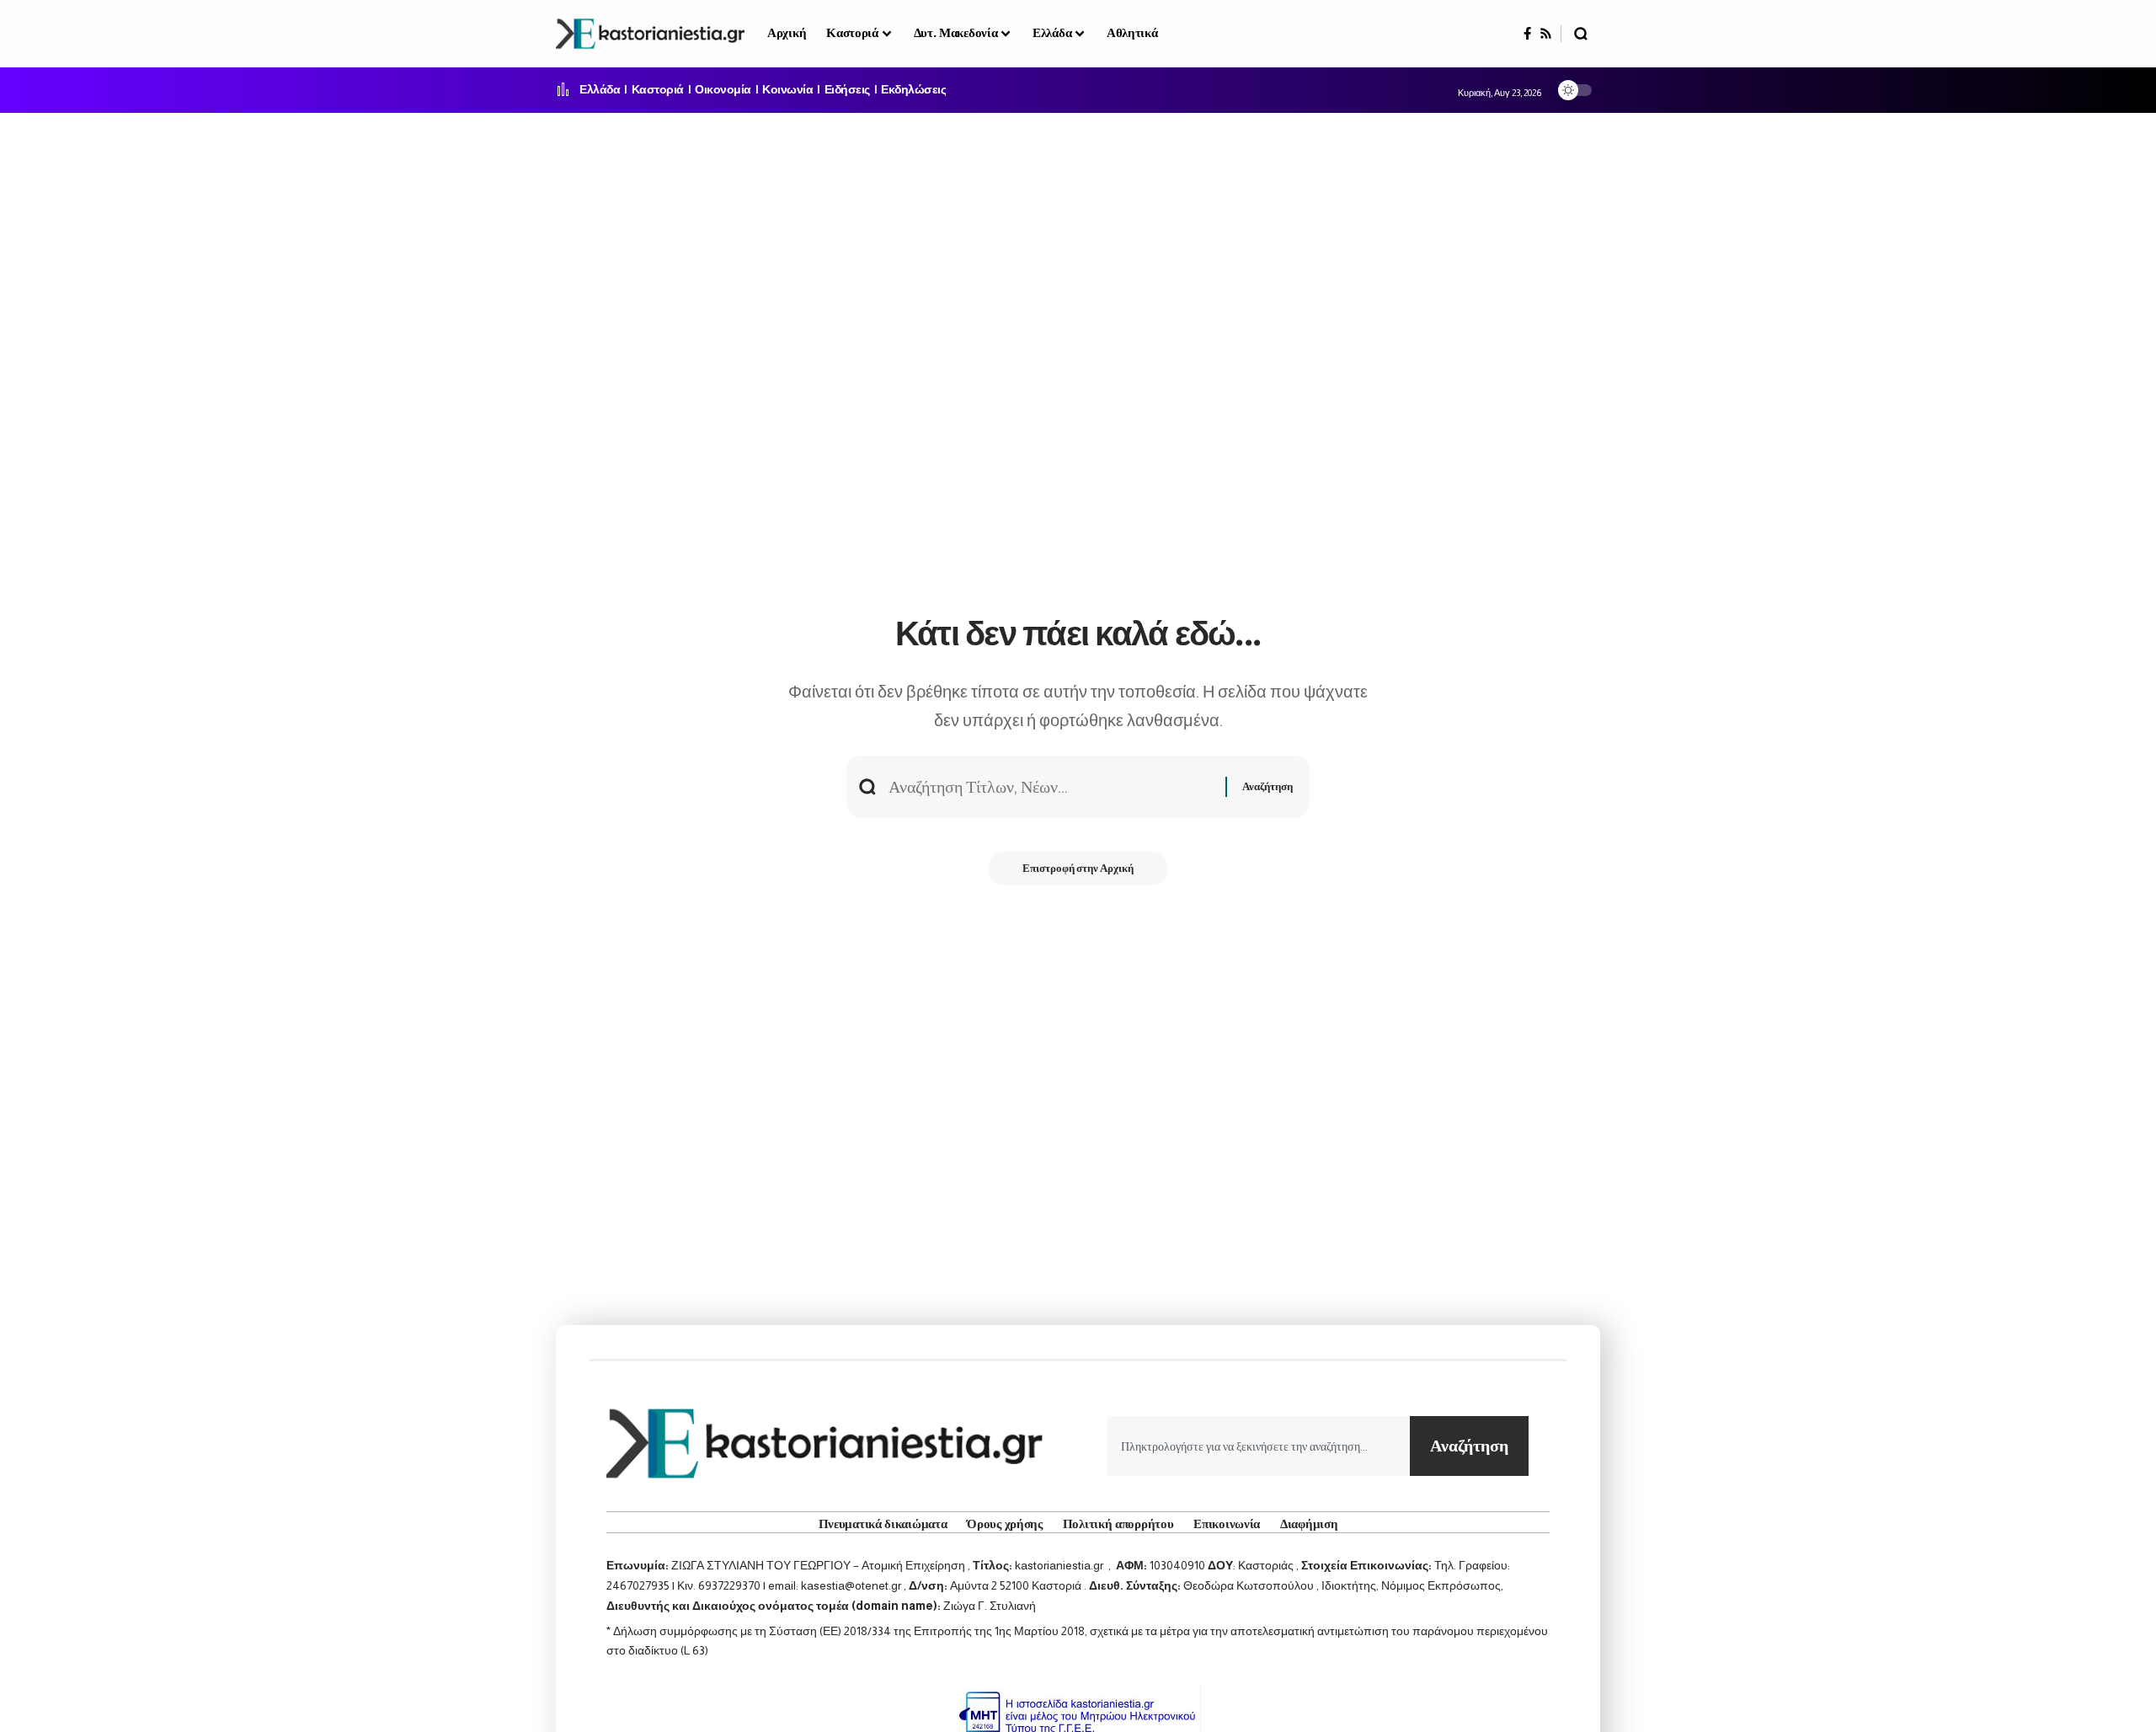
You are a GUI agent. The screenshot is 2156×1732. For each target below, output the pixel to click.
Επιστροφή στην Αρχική (1078, 868)
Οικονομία (723, 90)
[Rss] (1546, 34)
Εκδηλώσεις (913, 90)
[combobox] (1259, 1446)
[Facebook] (1527, 34)
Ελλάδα (600, 90)
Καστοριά (658, 90)
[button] (1581, 34)
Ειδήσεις (847, 90)
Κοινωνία (787, 90)
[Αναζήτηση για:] (1051, 787)
